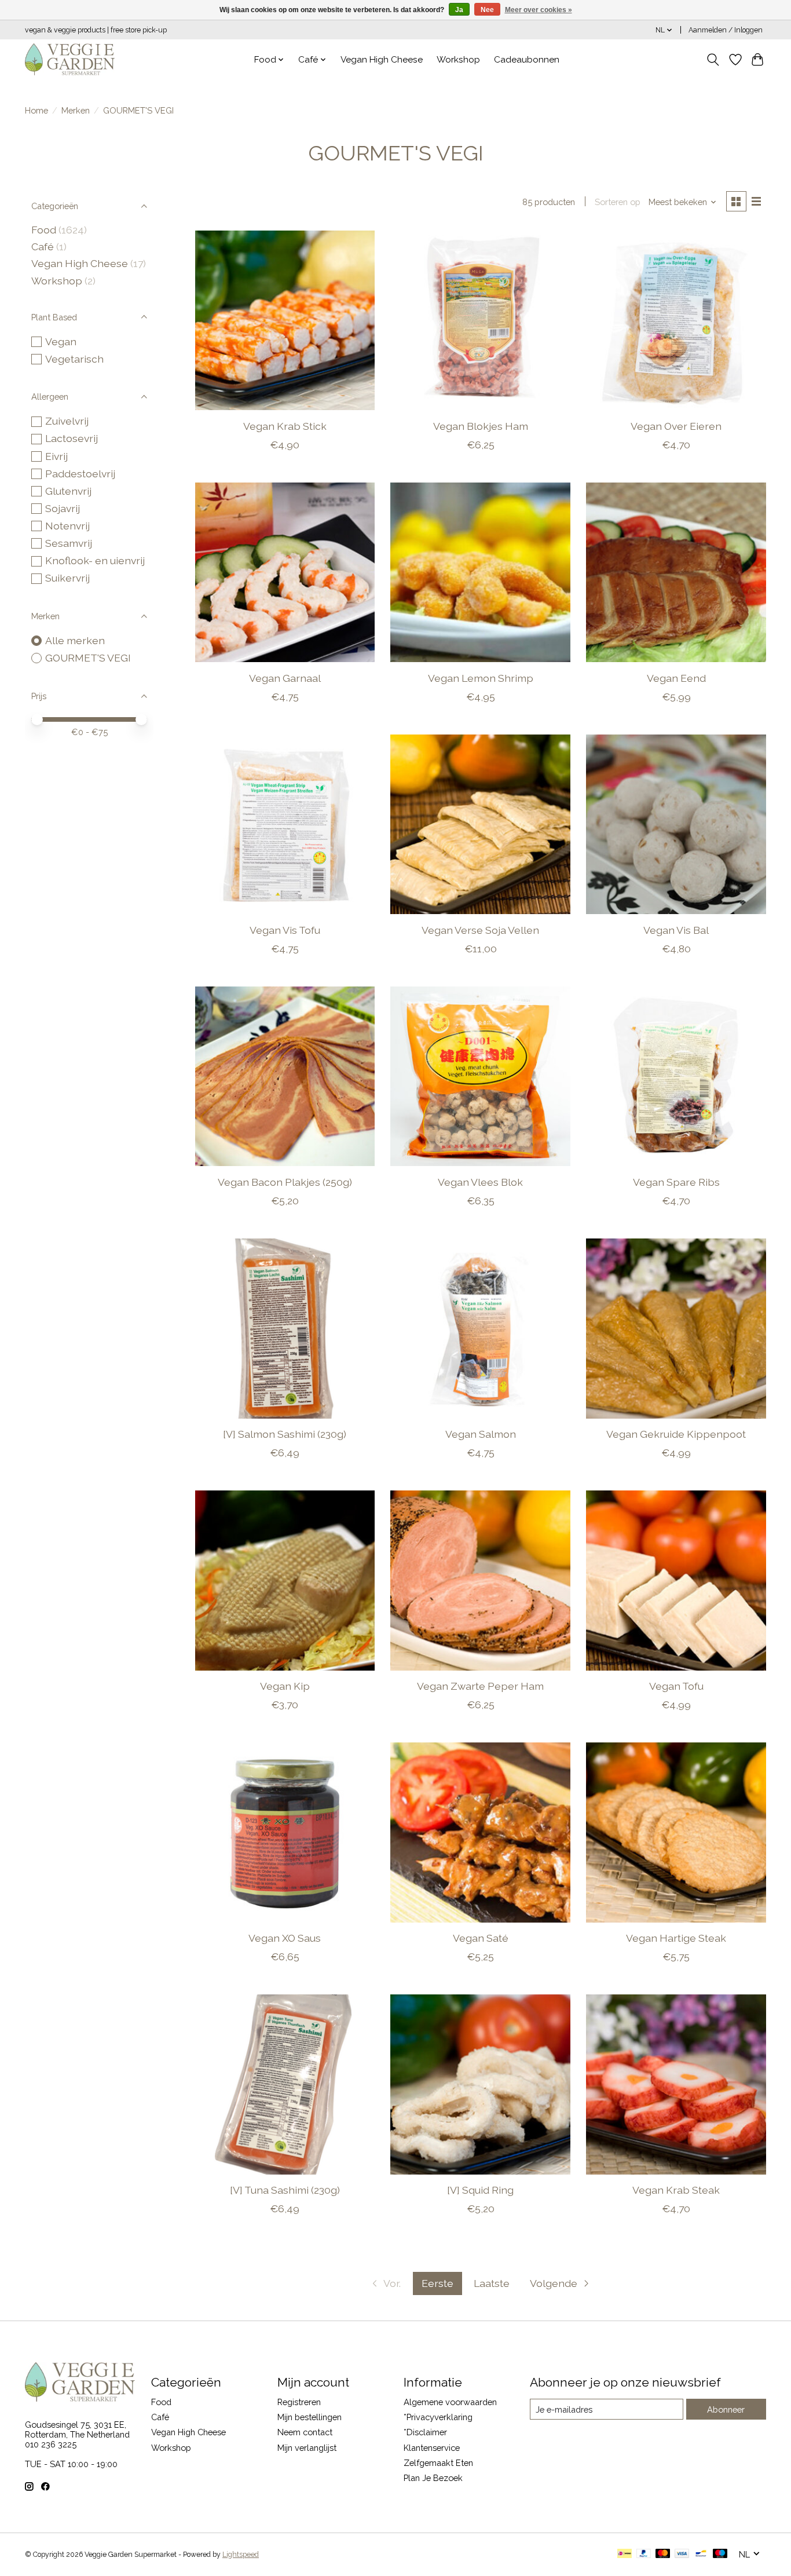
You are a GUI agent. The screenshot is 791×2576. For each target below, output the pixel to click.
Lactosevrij (72, 438)
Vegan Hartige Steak (676, 1938)
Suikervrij (67, 578)
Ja (459, 10)
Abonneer (726, 2409)
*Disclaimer (425, 2432)
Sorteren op (618, 202)
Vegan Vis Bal (676, 930)
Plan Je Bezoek (433, 2478)
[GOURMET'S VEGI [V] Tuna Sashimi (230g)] (285, 2084)
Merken (76, 110)
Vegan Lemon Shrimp (481, 678)
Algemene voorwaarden (450, 2402)
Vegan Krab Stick (285, 426)
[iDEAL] (625, 2554)
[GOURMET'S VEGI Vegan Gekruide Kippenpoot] (676, 1328)
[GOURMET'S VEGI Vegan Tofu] (676, 1580)
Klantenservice (432, 2448)
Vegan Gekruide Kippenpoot (676, 1434)
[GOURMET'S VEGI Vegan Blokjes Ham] (480, 320)
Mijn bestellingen (310, 2417)
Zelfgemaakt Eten (438, 2463)
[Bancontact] (701, 2554)
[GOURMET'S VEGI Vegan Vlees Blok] (480, 1076)
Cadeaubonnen (527, 60)
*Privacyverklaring (438, 2417)
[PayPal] (644, 2554)
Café (43, 246)
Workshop (458, 60)
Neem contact (305, 2432)
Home (36, 110)
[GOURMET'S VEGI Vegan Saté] (480, 1832)
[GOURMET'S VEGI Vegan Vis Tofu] (285, 824)
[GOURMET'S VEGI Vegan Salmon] (480, 1328)
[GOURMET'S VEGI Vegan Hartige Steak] (676, 1832)
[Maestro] (720, 2554)
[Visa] (682, 2554)
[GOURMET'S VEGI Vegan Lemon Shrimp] (480, 572)
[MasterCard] (663, 2554)
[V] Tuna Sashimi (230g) (285, 2190)
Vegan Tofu (676, 1686)
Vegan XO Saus (285, 1938)
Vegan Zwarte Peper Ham (480, 1686)
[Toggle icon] (713, 60)
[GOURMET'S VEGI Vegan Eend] (676, 572)
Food (44, 230)
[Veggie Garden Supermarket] (70, 59)
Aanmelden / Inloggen (726, 30)
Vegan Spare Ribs (676, 1182)
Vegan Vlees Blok (480, 1182)
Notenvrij (67, 526)
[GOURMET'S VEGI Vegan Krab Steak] (676, 2084)
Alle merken (75, 640)
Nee (487, 10)
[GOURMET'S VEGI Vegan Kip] (285, 1580)
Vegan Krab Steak (676, 2190)
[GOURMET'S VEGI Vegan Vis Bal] (676, 824)
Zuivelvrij (67, 421)
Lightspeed (241, 2555)
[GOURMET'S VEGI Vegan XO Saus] (285, 1832)
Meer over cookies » (539, 10)
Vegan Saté (481, 1938)
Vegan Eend (676, 678)
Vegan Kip (285, 1686)
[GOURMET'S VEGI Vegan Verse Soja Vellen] (480, 824)
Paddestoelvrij (80, 474)
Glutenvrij (68, 491)
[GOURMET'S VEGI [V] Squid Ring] (480, 2084)
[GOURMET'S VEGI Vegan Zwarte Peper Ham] (480, 1580)
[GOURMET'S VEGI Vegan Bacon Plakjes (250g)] (285, 1076)
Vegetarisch (74, 359)
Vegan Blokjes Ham (481, 426)
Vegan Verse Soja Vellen (480, 930)
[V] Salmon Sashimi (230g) (285, 1434)
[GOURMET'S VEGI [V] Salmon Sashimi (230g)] (285, 1328)
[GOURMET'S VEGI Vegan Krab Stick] (285, 320)
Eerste (437, 2283)
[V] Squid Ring (480, 2190)
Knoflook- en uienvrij (95, 560)
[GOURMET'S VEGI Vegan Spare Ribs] (676, 1076)
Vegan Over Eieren (676, 426)
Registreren (299, 2402)
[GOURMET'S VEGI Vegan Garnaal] (285, 572)
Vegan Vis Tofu (285, 930)
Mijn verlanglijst (307, 2448)
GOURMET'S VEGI (88, 658)
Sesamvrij (69, 543)
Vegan (61, 341)
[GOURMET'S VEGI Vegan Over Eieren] (676, 320)
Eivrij (56, 456)
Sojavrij (63, 508)
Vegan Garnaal (285, 678)
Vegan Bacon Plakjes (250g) (285, 1182)
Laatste (492, 2283)
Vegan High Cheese (382, 60)
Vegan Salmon (481, 1434)
